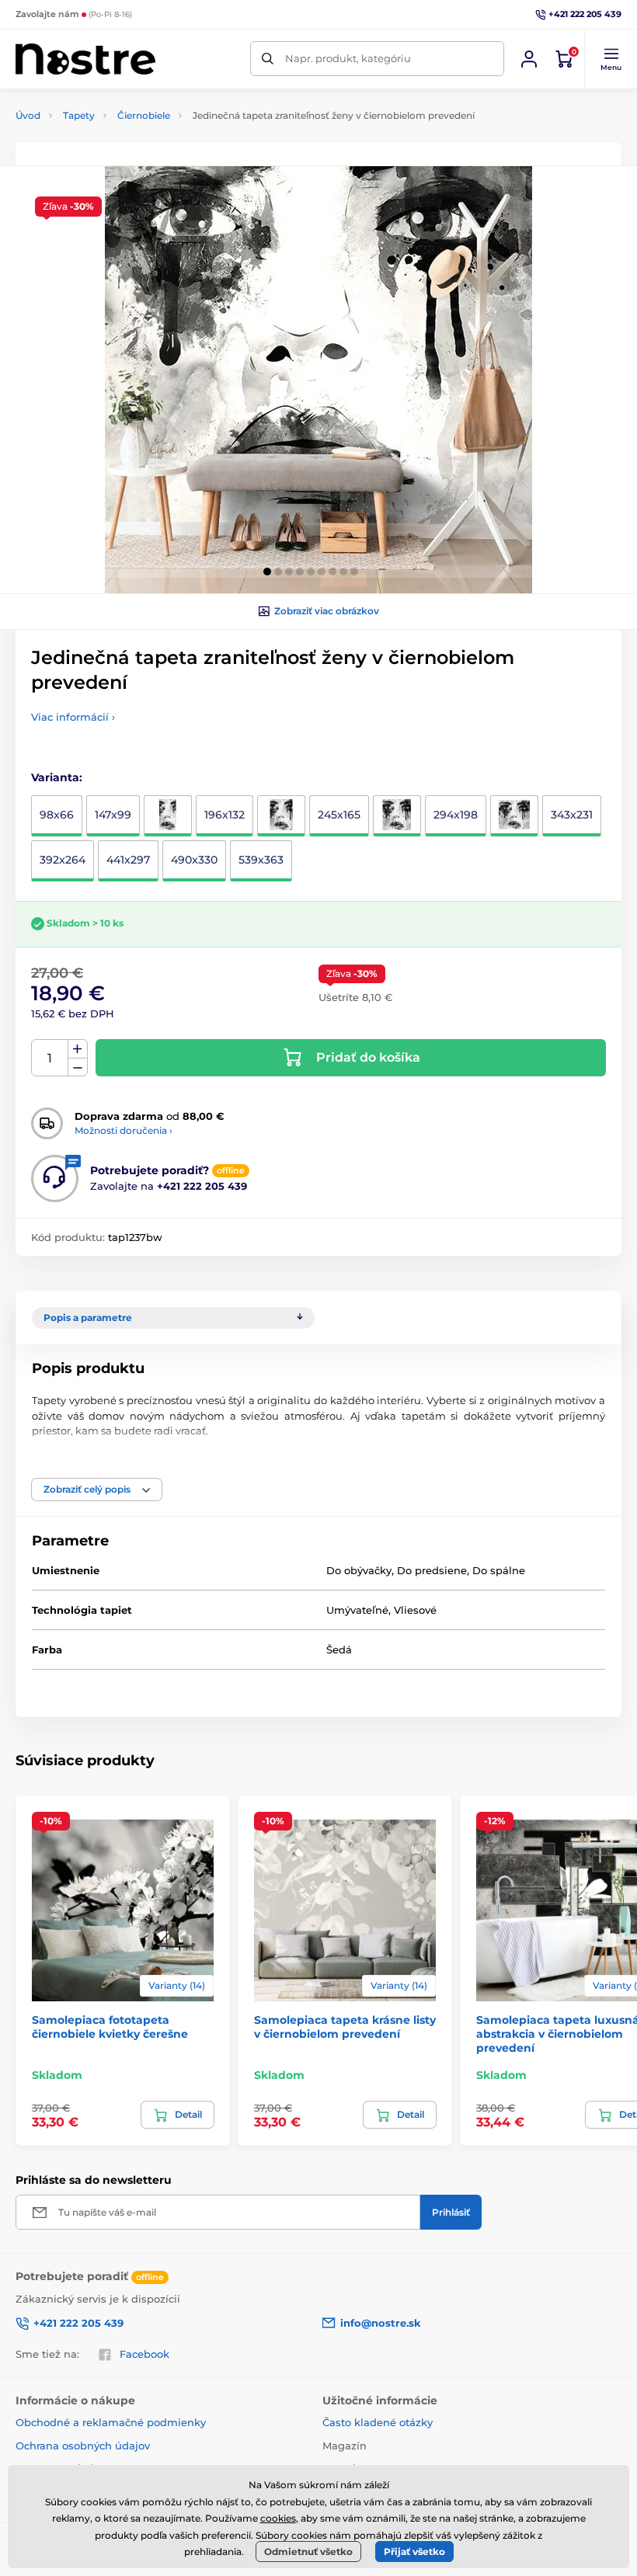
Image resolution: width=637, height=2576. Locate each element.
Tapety (79, 115)
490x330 (194, 860)
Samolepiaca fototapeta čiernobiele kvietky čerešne (110, 2027)
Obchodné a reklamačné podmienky (111, 2422)
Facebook (144, 2354)
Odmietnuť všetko (308, 2552)
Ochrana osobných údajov (83, 2446)
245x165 (339, 815)
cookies (278, 2518)
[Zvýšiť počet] (78, 1049)
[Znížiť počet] (78, 1067)
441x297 (128, 860)
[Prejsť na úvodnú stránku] (85, 59)
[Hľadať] (268, 59)
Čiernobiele (144, 115)
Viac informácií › (73, 717)
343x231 (572, 815)
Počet (50, 1058)
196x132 (225, 815)
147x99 (113, 815)
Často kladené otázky (378, 2422)
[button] (611, 59)
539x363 (261, 860)
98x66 (57, 815)
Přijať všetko (414, 2552)
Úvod (28, 115)
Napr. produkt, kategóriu (348, 58)
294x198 (456, 815)
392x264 (63, 860)
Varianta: (57, 777)
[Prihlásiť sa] (529, 59)
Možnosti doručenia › (124, 1130)
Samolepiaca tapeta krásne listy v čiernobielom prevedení (345, 2027)
